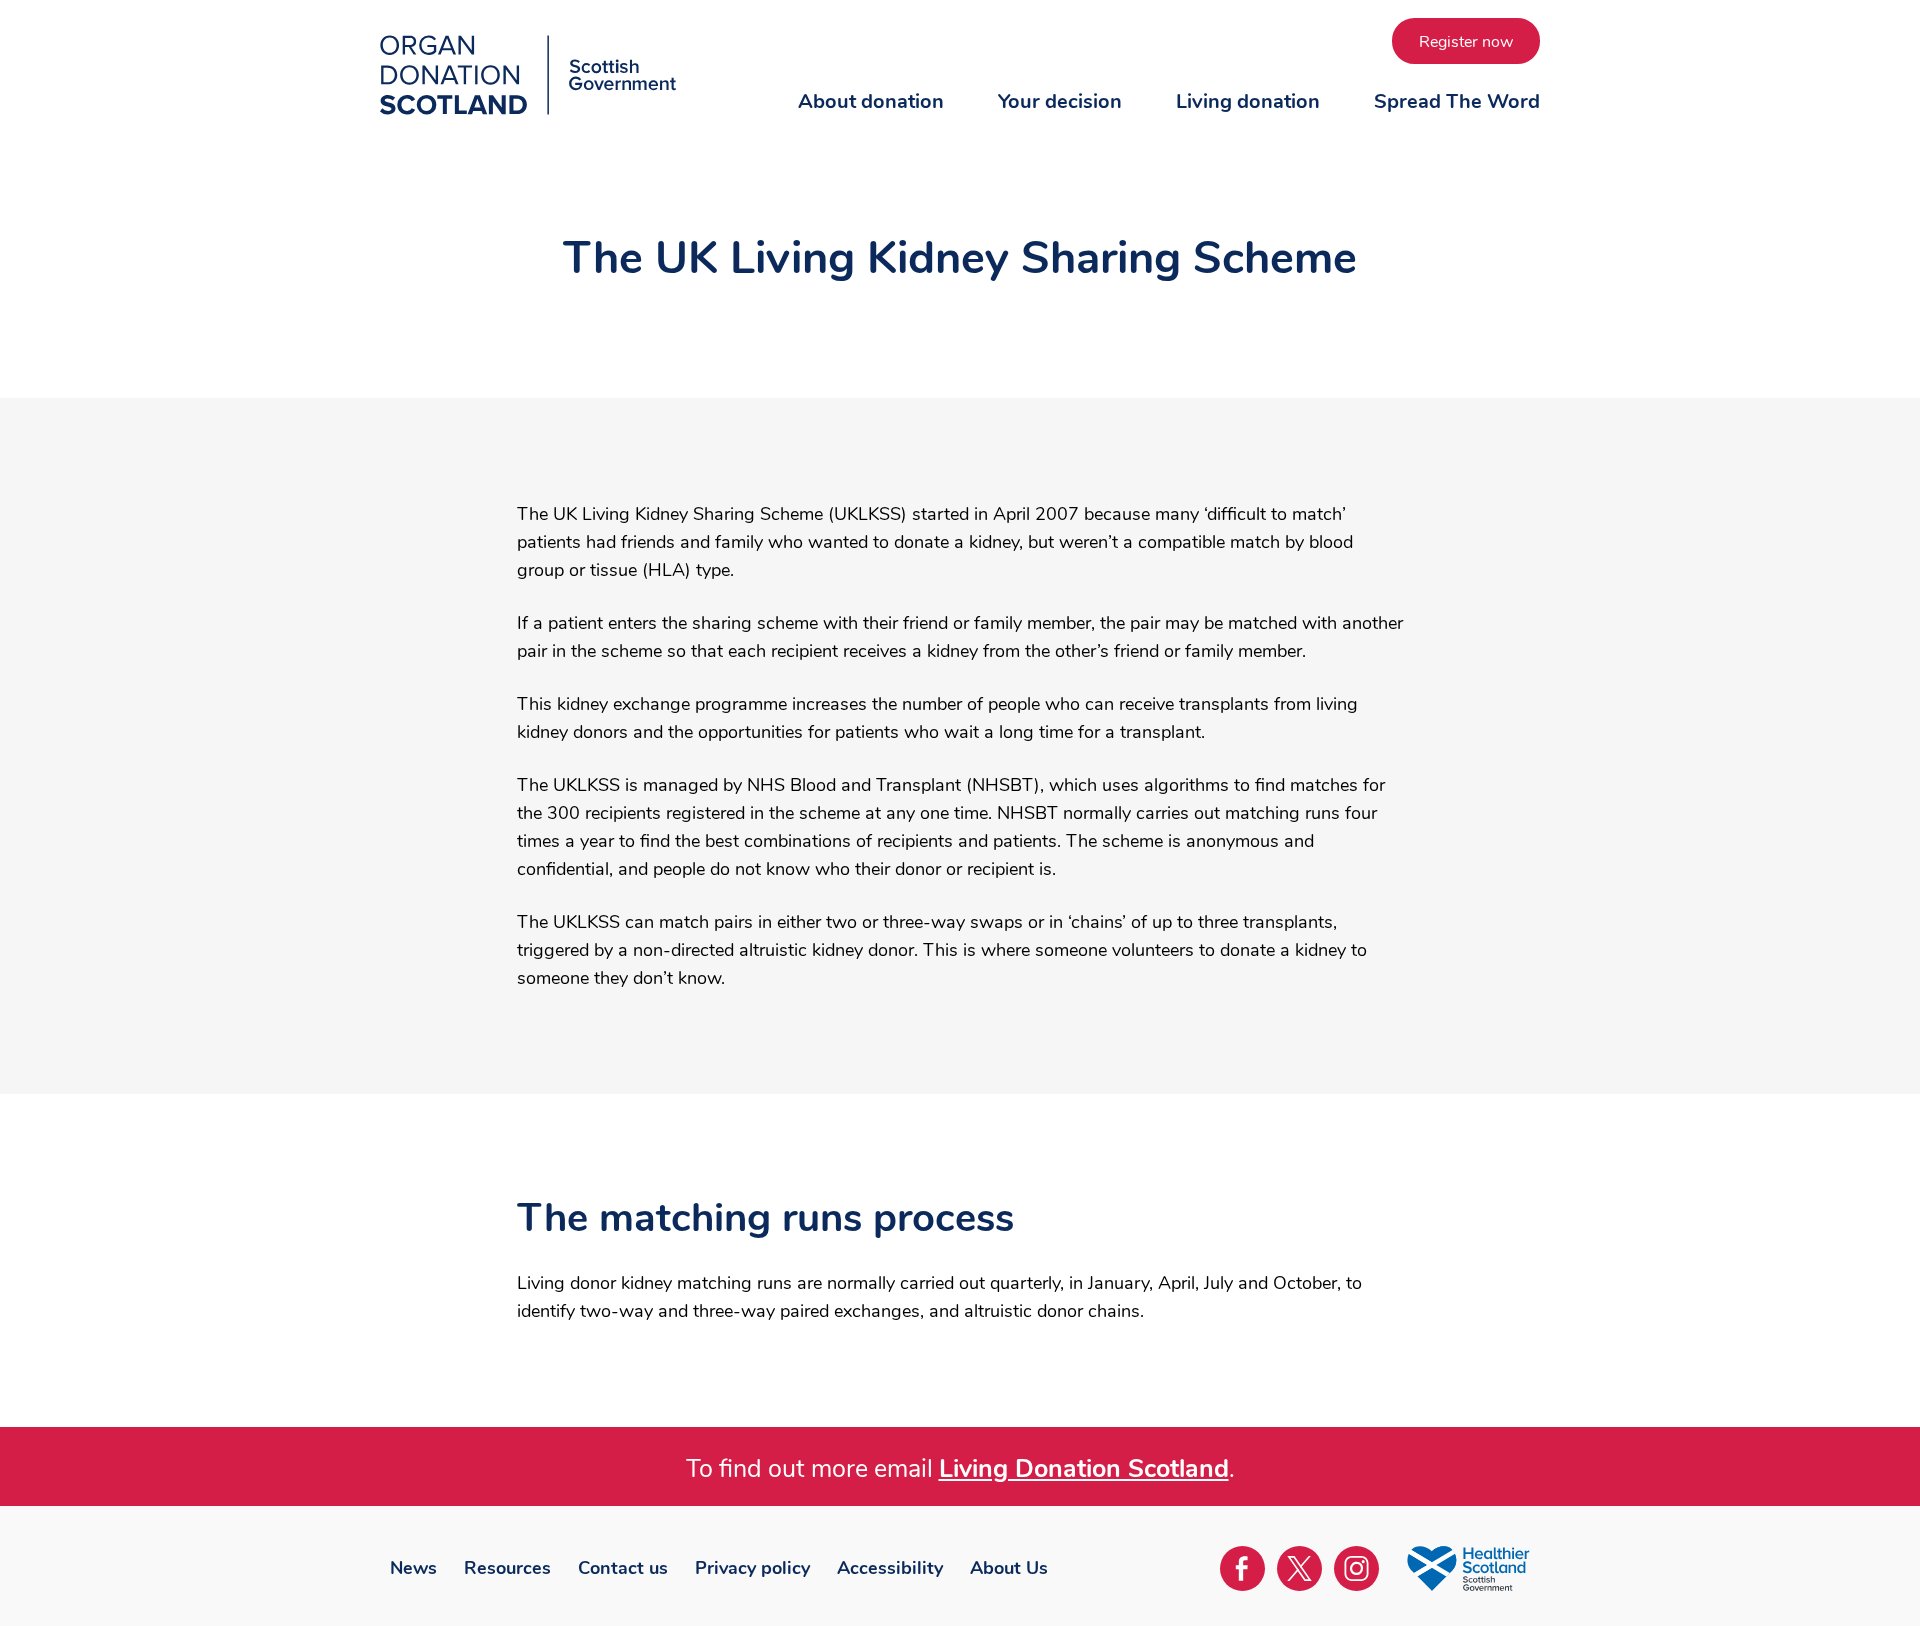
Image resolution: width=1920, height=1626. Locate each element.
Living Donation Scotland (1084, 1469)
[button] (871, 120)
